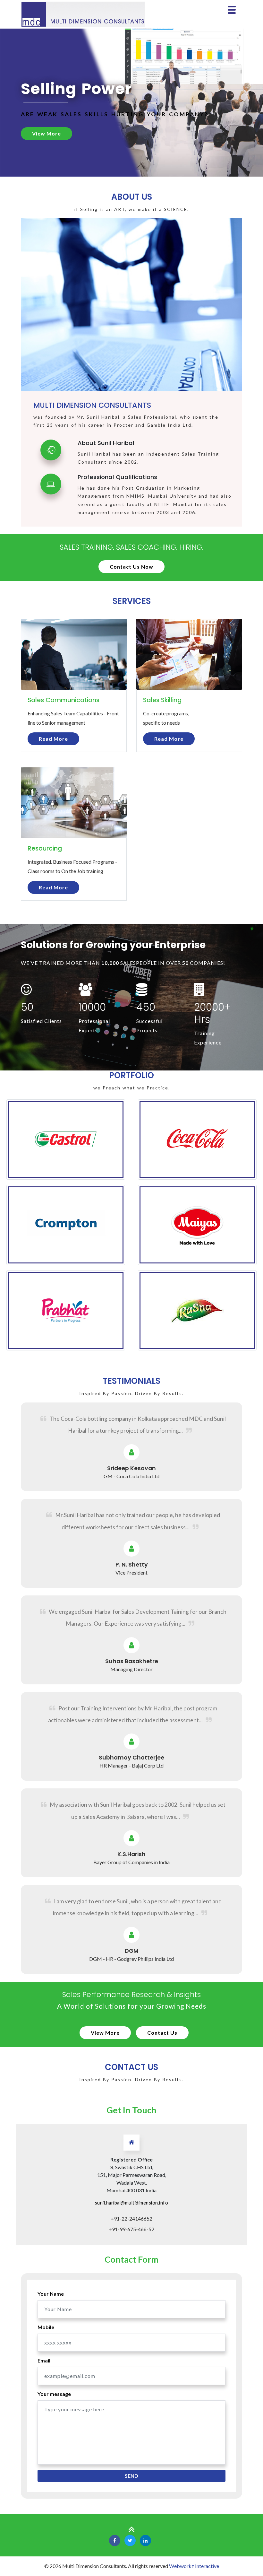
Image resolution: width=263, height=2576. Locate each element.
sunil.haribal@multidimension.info (132, 2203)
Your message (54, 2394)
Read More (53, 739)
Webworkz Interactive (194, 2566)
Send (131, 2476)
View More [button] (47, 133)
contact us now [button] (131, 567)
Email (44, 2360)
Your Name (51, 2294)
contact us (162, 2033)
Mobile (46, 2327)
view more (105, 2033)
